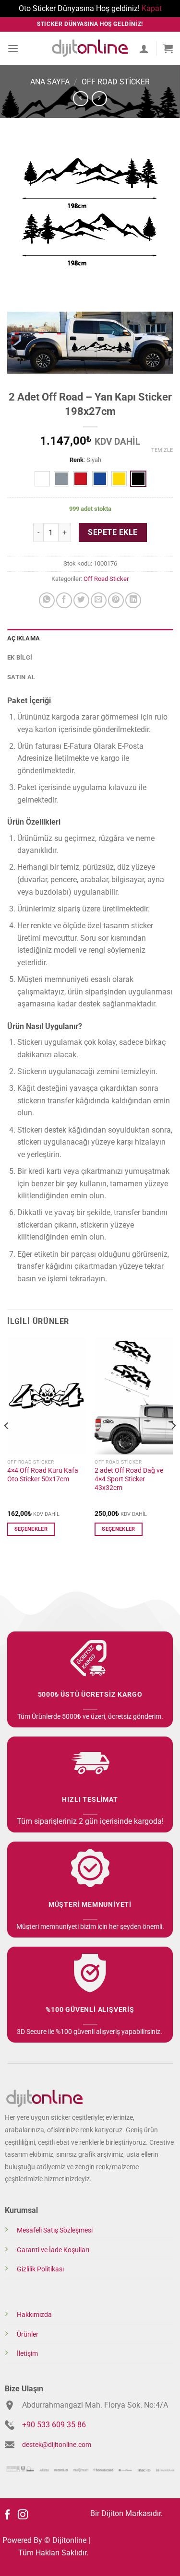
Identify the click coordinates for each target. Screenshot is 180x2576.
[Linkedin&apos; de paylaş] (133, 600)
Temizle (162, 450)
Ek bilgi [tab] (20, 657)
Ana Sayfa (50, 82)
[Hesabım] (144, 48)
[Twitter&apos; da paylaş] (81, 600)
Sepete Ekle (113, 532)
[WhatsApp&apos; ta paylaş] (47, 600)
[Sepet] (168, 48)
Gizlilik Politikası (40, 2269)
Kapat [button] (152, 8)
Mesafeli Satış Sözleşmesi (55, 2230)
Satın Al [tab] (21, 677)
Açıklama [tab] (24, 638)
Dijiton (112, 2513)
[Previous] (7, 1445)
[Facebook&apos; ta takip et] (7, 2515)
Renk (77, 460)
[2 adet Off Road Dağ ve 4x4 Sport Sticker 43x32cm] (134, 1395)
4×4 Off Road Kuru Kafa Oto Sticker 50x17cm (43, 1475)
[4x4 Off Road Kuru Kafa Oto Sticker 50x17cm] (46, 1395)
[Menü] (13, 48)
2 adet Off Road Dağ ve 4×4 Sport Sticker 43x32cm (129, 1479)
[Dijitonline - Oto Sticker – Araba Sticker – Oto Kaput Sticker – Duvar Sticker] (90, 48)
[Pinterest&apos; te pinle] (116, 600)
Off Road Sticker (116, 82)
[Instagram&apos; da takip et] (23, 2515)
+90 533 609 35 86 (54, 2425)
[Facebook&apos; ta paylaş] (64, 600)
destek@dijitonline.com (57, 2445)
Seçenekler (31, 1529)
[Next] (173, 1445)
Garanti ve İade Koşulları (53, 2250)
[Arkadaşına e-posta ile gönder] (99, 600)
